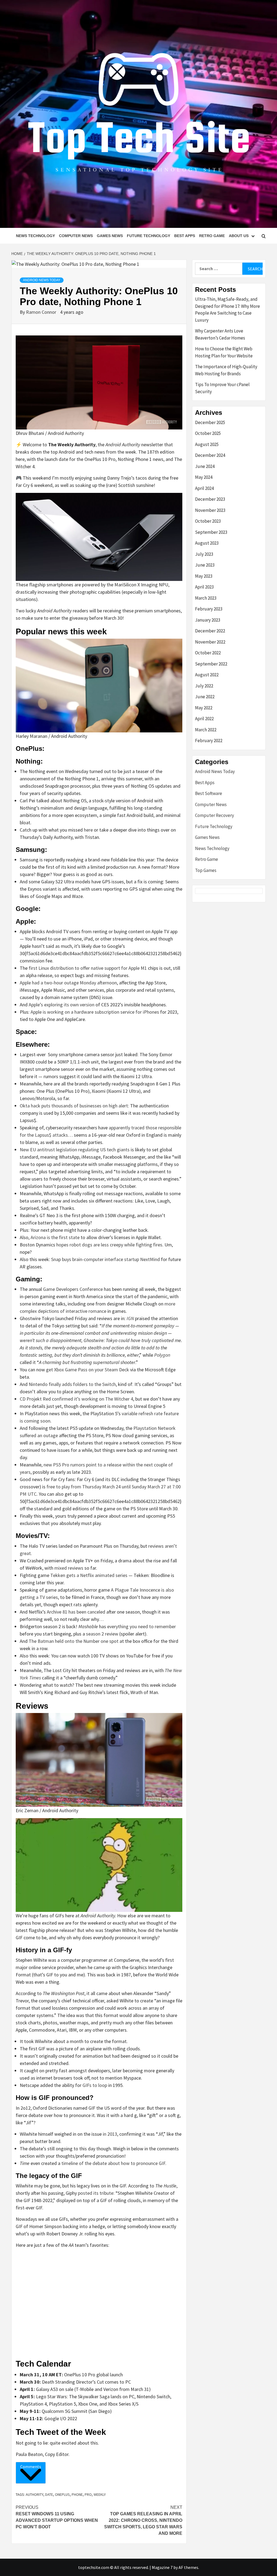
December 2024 (210, 455)
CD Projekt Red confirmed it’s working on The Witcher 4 (76, 1399)
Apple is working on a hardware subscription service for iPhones (95, 1012)
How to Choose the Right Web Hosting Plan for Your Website (224, 352)
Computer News (76, 236)
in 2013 (110, 2134)
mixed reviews (69, 1568)
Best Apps (185, 236)
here (88, 830)
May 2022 (204, 708)
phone (77, 2494)
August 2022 (207, 675)
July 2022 (204, 686)
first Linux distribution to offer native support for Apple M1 (88, 968)
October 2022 (208, 653)
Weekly (100, 2494)
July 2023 (204, 554)
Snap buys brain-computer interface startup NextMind (105, 1259)
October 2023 (208, 521)
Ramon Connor (42, 312)
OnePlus (62, 2494)
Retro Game (212, 236)
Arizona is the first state (55, 1237)
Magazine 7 (162, 2567)
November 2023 (210, 510)
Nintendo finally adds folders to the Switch (72, 1384)
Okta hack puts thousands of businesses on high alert (74, 1106)
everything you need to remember (141, 1626)
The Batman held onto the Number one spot (74, 1641)
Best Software (209, 793)
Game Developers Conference (73, 1289)
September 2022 (211, 664)
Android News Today (42, 280)
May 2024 (204, 477)
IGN (130, 1318)
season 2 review (102, 1634)
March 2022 (206, 730)
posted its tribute (96, 2193)
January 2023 (208, 620)
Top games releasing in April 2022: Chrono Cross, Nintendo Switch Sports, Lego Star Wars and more (143, 2520)
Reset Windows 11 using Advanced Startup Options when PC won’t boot (57, 2517)
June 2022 (205, 697)
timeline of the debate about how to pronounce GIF (113, 2163)
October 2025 (208, 433)
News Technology (35, 236)
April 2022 (204, 719)
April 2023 (204, 587)
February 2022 (209, 741)
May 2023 (204, 576)
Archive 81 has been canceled (76, 1612)
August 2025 (207, 444)
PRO (88, 2494)
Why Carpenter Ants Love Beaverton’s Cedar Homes (220, 334)
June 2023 (205, 565)
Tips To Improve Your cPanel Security (222, 388)
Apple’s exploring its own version (62, 1005)
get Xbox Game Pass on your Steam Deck (88, 1370)
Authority (34, 2494)
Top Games (206, 870)
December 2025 (210, 422)
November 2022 (210, 642)
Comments (31, 2467)
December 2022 (210, 631)
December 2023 (210, 499)
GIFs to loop (95, 2085)
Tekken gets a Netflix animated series (89, 1575)
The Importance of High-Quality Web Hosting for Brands (226, 370)
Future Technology (149, 236)
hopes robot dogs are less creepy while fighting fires (109, 1245)
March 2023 (206, 598)
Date (49, 2494)
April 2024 (204, 488)
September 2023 (211, 532)
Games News (110, 236)
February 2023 (209, 609)
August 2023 (207, 543)
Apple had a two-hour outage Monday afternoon (68, 983)
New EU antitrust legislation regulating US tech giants (75, 1150)
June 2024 (205, 466)
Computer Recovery (215, 815)
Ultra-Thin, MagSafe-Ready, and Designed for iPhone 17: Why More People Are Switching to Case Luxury (227, 310)
